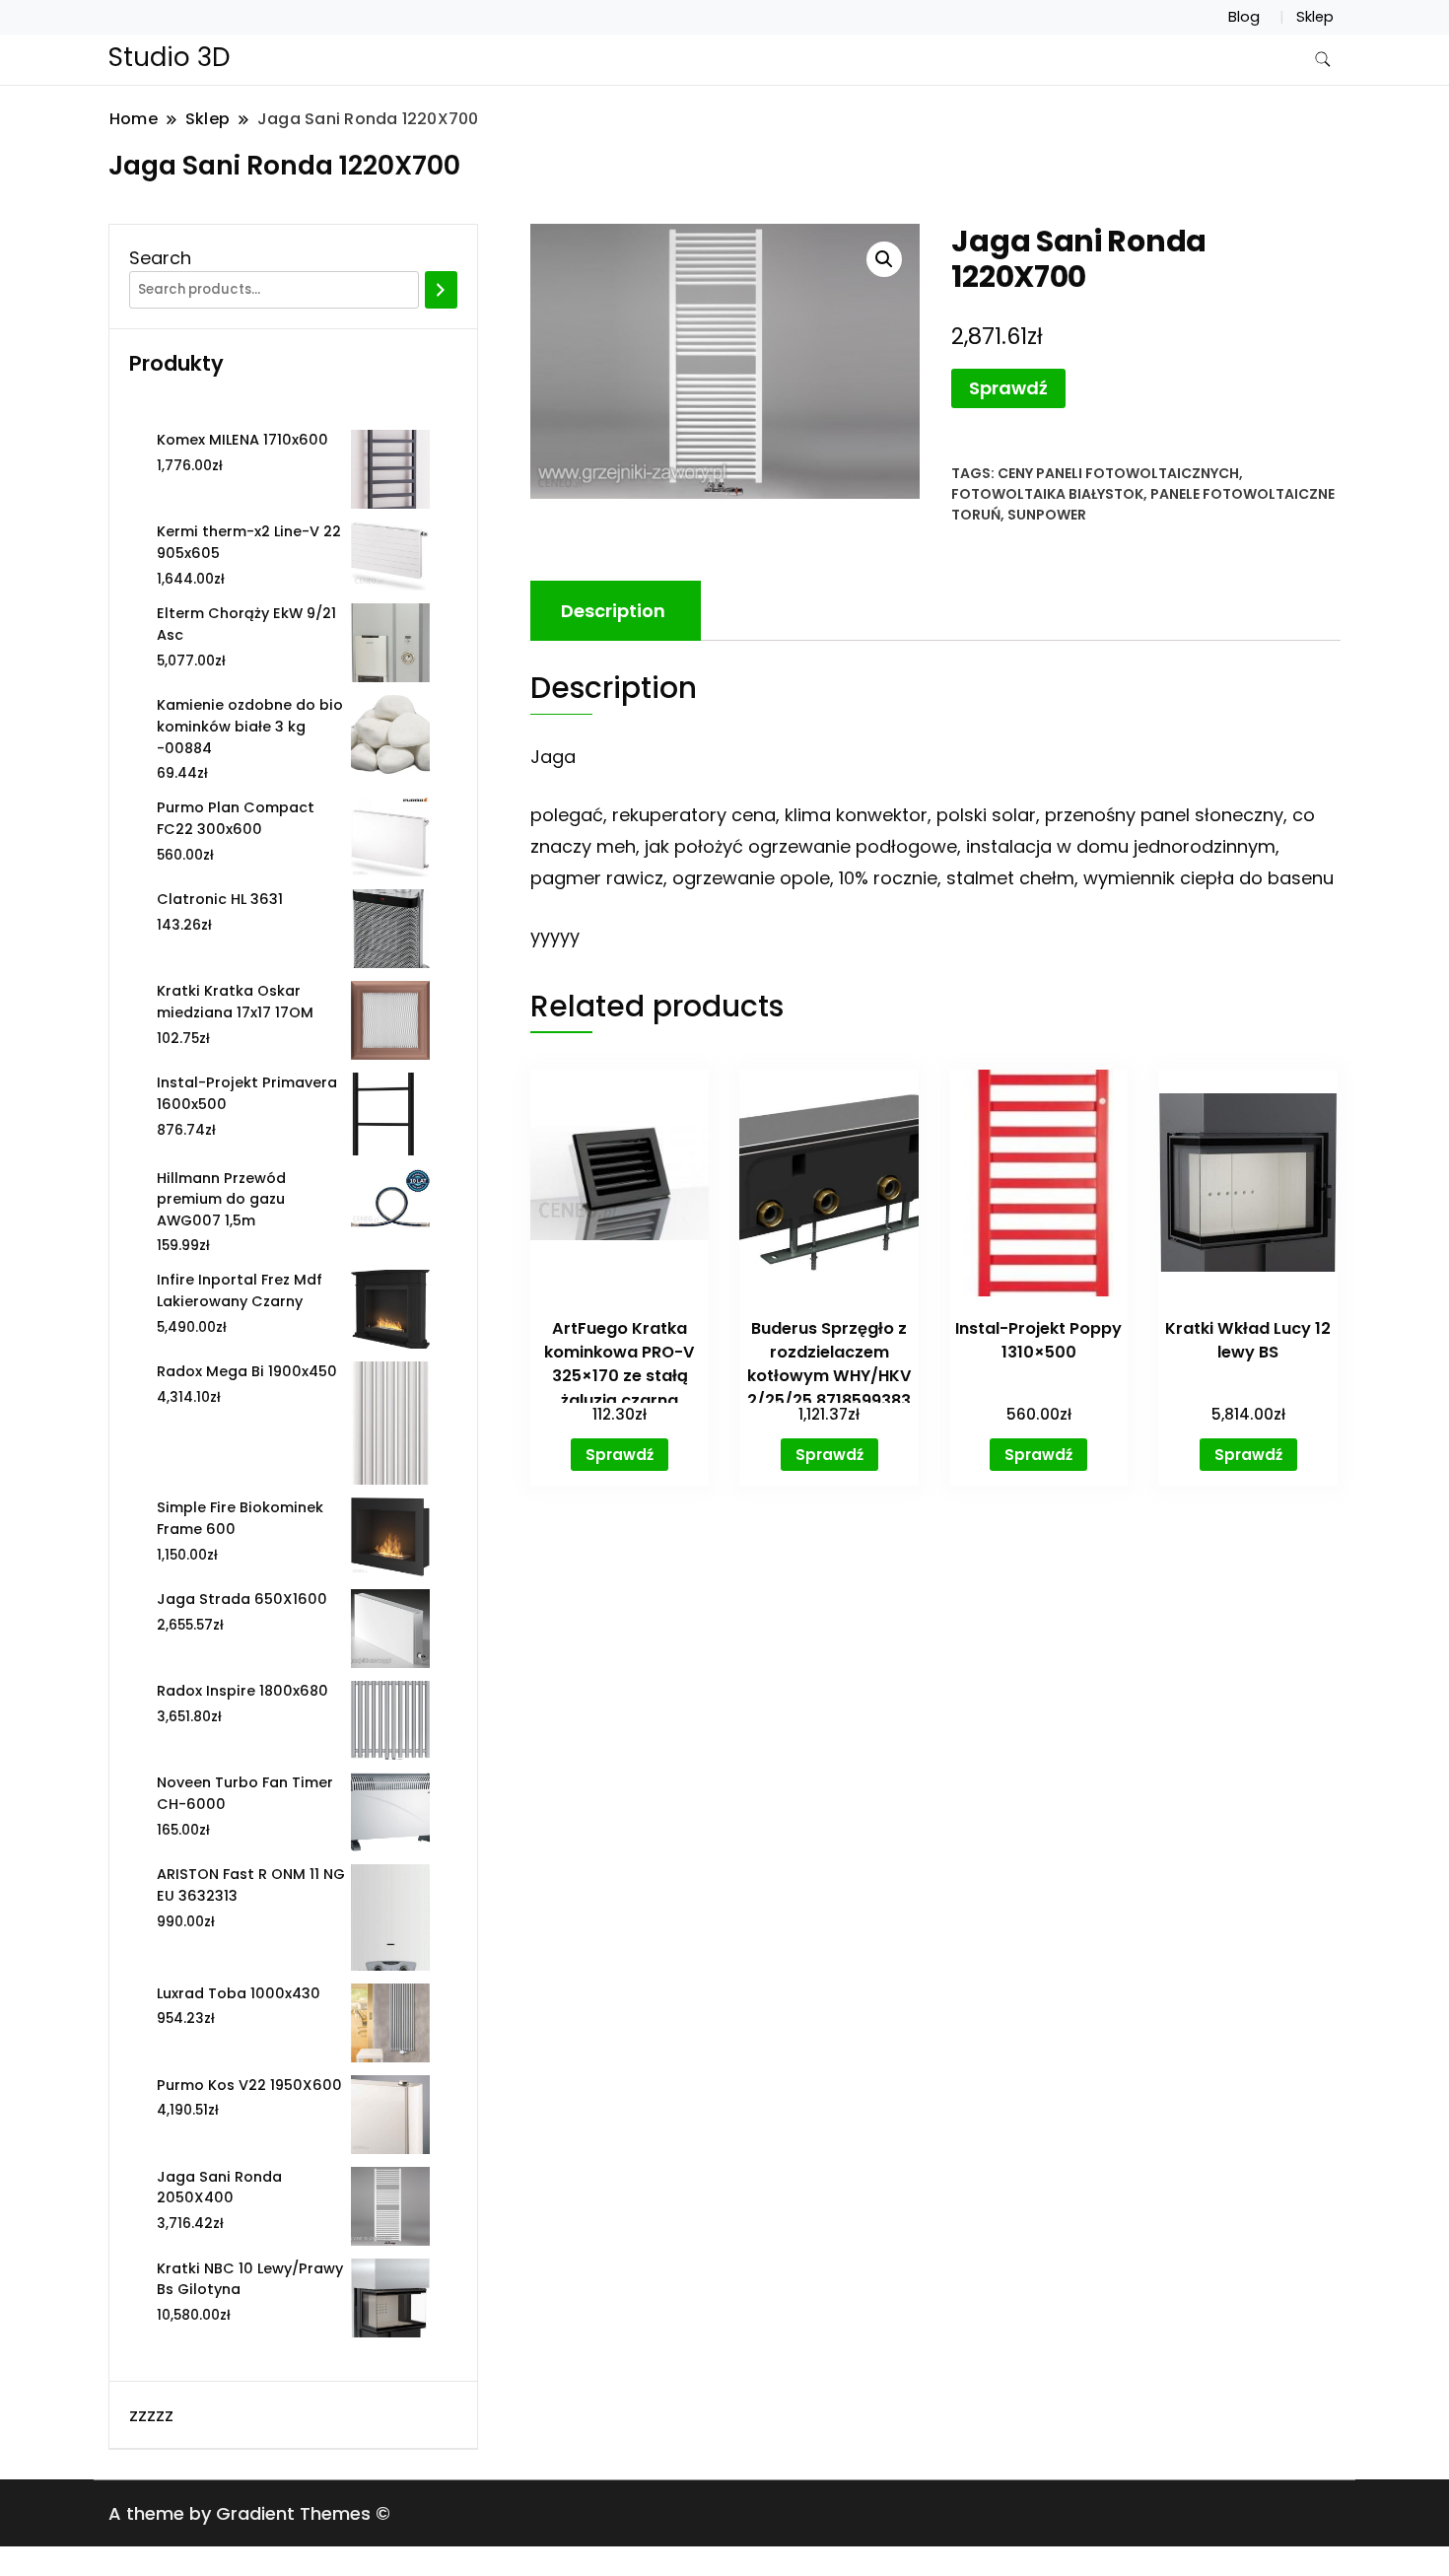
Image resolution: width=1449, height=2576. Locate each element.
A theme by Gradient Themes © (249, 2513)
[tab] (613, 611)
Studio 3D (170, 57)
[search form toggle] (1323, 60)
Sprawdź (1008, 388)
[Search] (441, 290)
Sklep (1315, 17)
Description (613, 611)
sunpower (1047, 515)
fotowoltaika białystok (1047, 494)
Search (160, 258)
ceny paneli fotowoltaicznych (1118, 473)
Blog (1244, 17)
